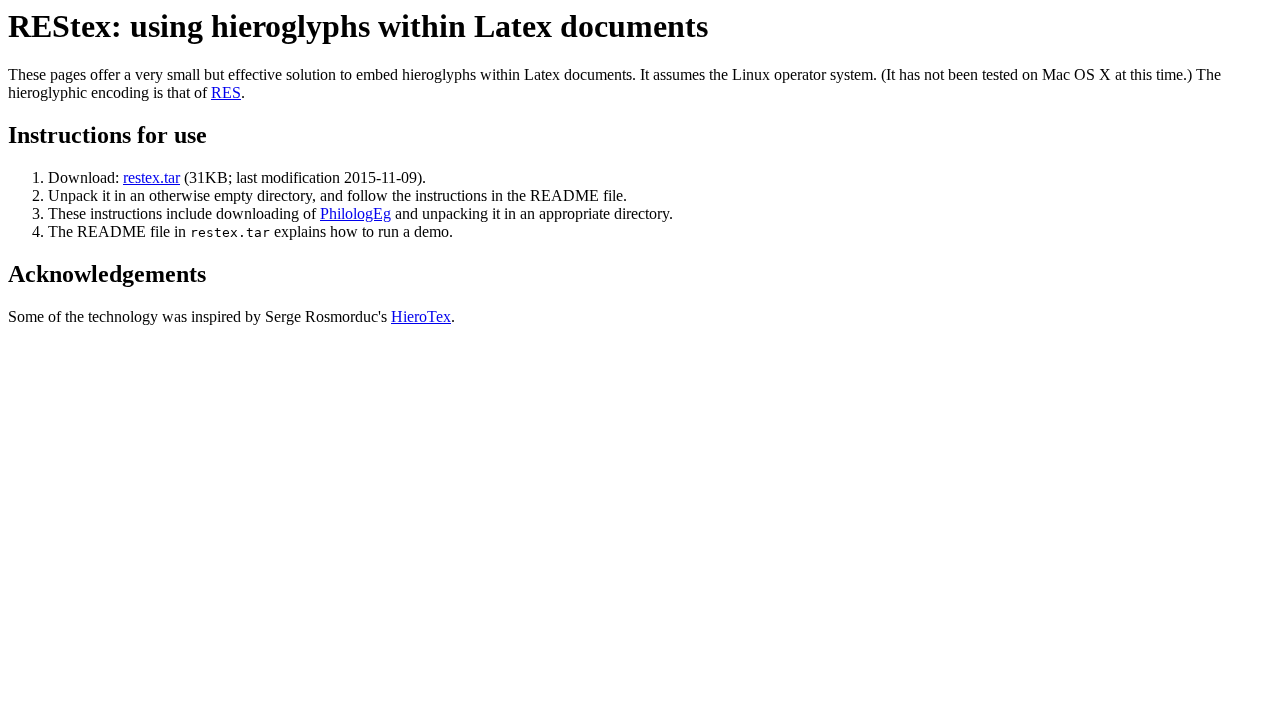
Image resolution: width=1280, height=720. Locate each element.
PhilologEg (355, 213)
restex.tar (151, 177)
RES (226, 92)
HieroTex (421, 316)
